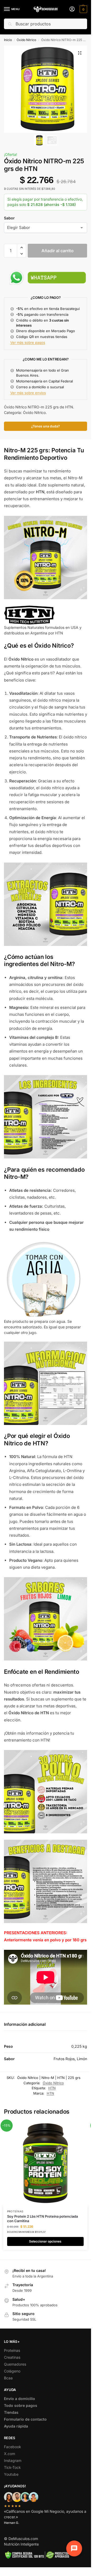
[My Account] (72, 9)
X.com (9, 2454)
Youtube (11, 2474)
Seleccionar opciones (45, 2241)
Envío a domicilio (20, 2399)
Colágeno (12, 2371)
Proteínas (15, 2211)
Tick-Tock (12, 2467)
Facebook (13, 2447)
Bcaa (8, 2378)
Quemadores (15, 2364)
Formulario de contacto (25, 2419)
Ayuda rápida (16, 2426)
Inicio (8, 40)
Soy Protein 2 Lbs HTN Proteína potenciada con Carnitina (42, 2219)
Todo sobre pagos (21, 2405)
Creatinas (12, 2357)
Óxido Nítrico (26, 40)
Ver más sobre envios (28, 393)
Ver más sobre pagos (28, 342)
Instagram (13, 2460)
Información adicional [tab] (25, 2024)
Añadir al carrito (58, 251)
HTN (52, 2088)
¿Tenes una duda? (46, 426)
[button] (83, 9)
